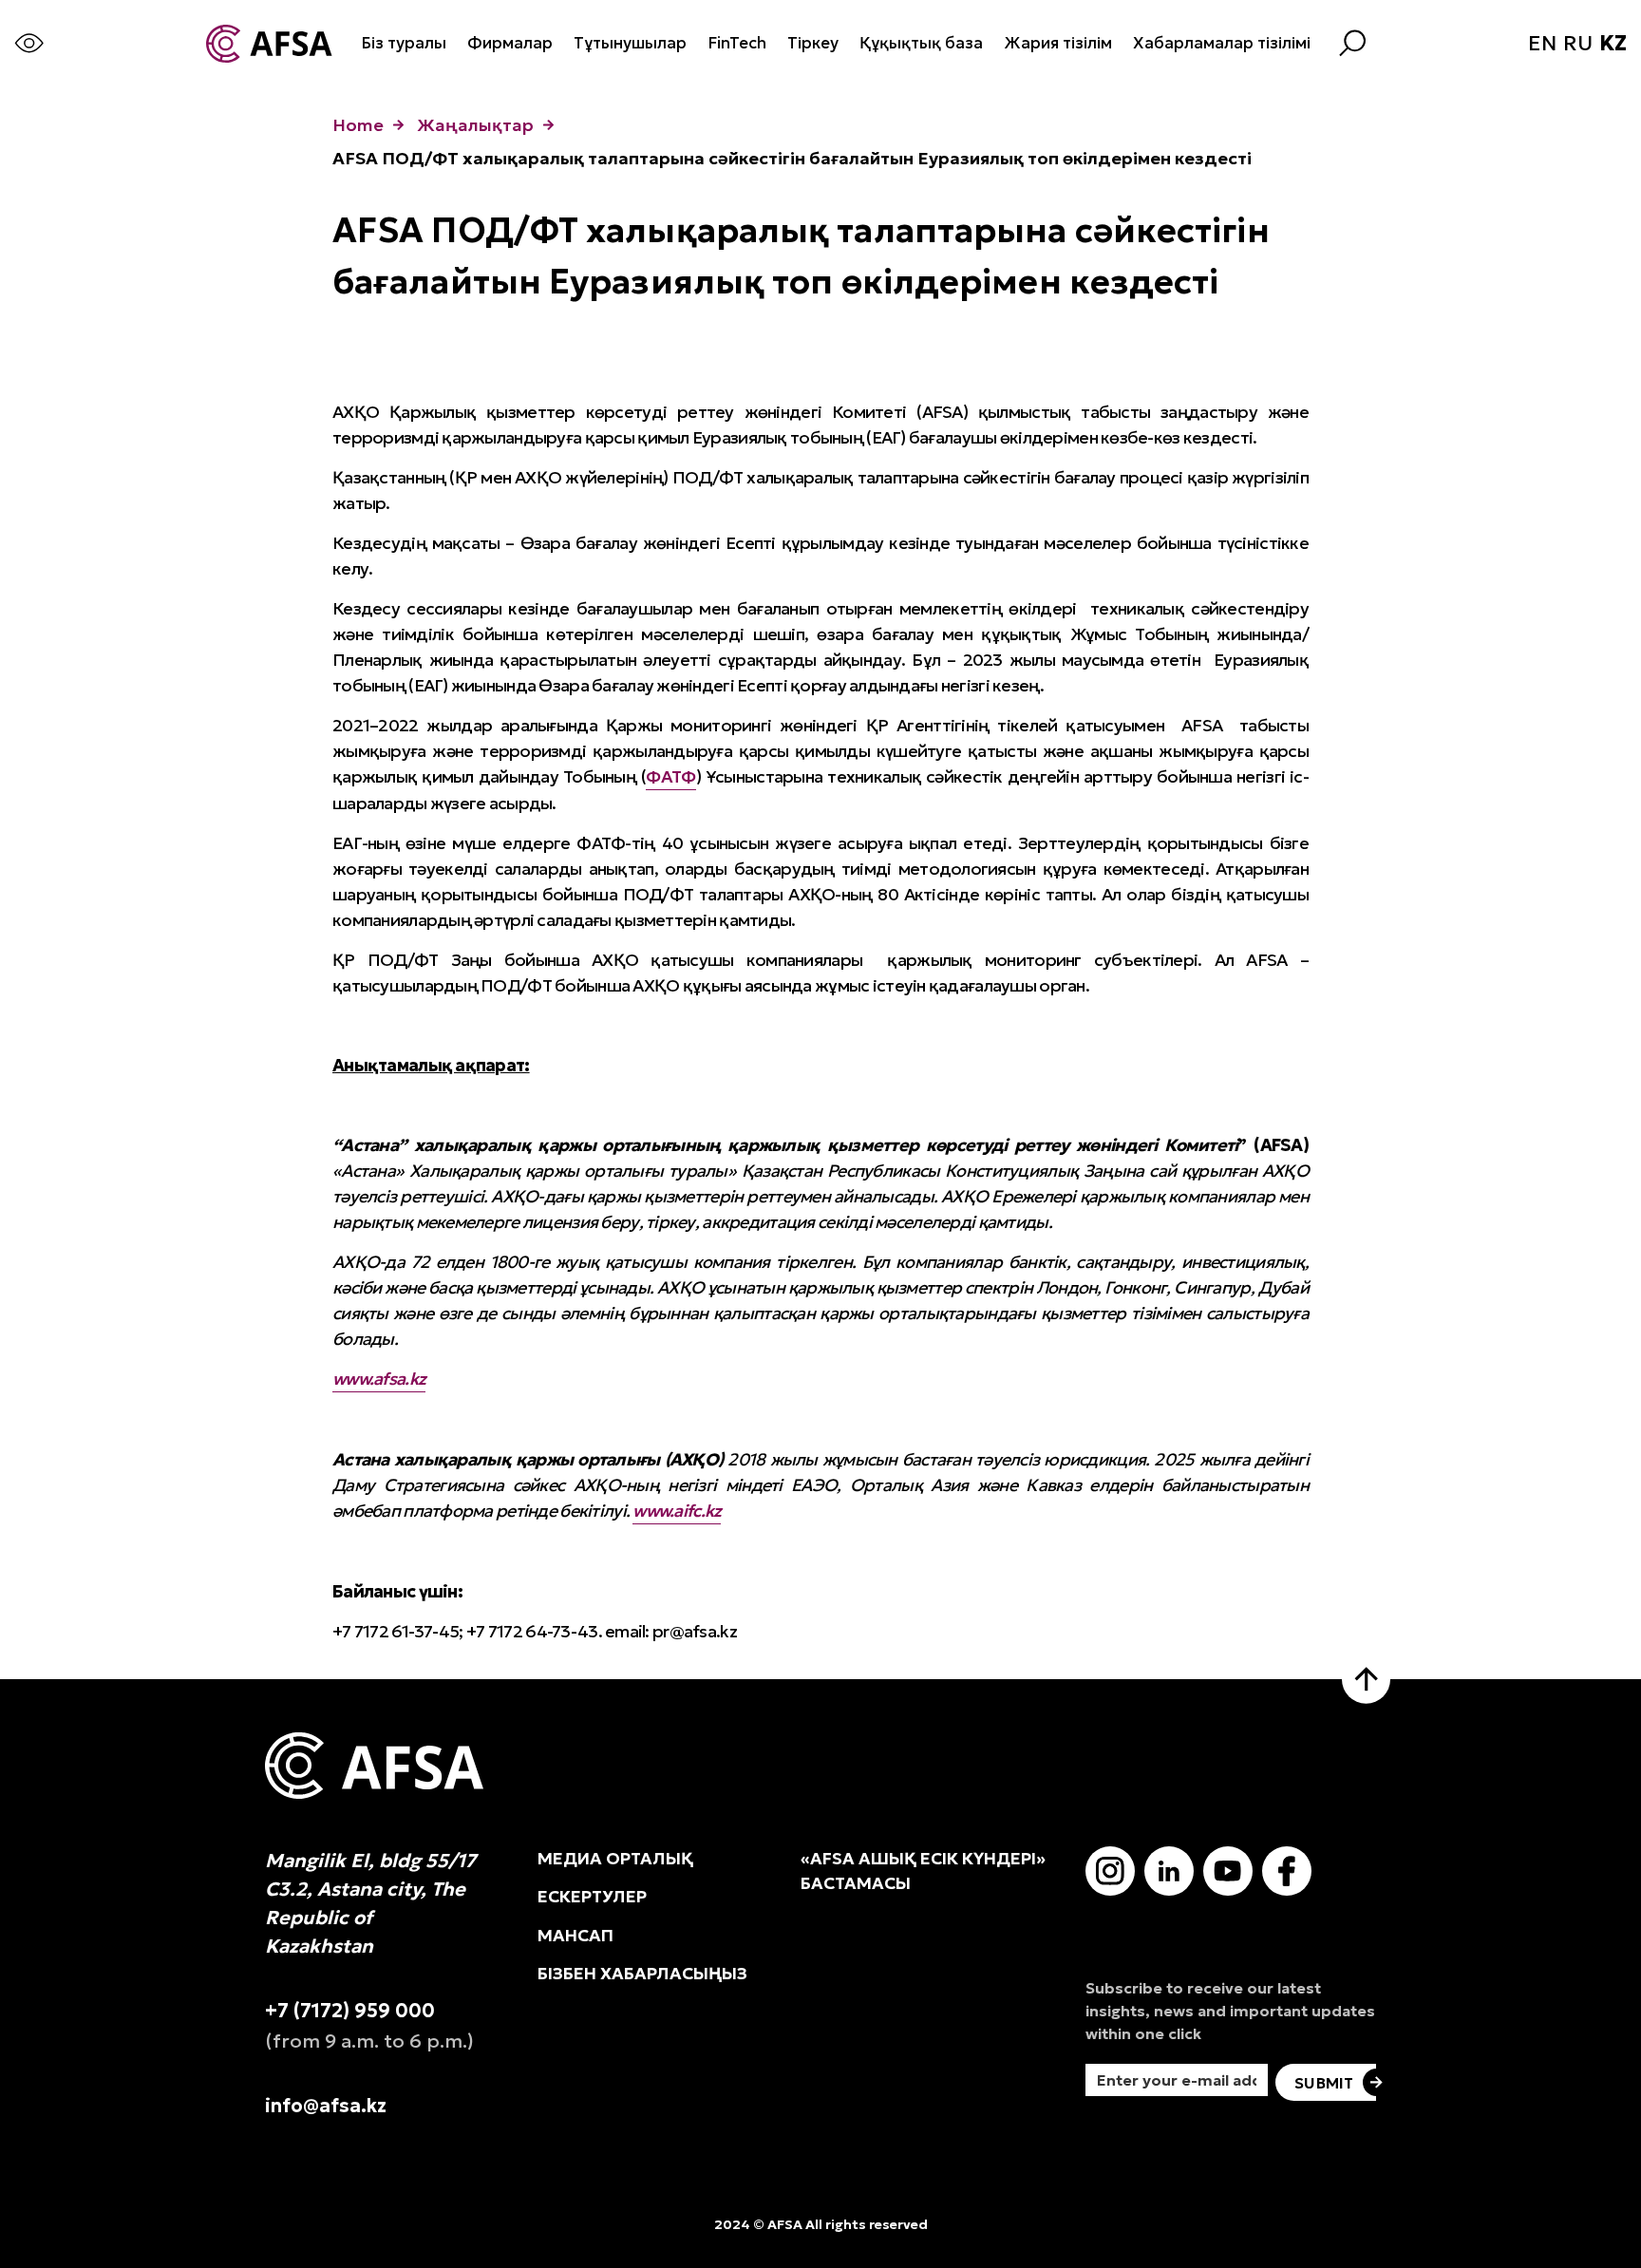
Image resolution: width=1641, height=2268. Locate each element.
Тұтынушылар (630, 43)
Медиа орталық (615, 1859)
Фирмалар (510, 43)
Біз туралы (404, 43)
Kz (1613, 44)
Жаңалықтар (475, 125)
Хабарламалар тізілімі (1222, 43)
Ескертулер (592, 1897)
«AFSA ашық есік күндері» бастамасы (923, 1871)
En (1542, 44)
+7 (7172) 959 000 (350, 2011)
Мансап (575, 1936)
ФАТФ (670, 776)
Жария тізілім (1058, 43)
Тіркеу (813, 43)
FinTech (737, 43)
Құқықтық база (921, 43)
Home (358, 125)
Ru (1578, 44)
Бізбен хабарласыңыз (642, 1974)
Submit (1324, 2083)
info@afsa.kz (326, 2106)
